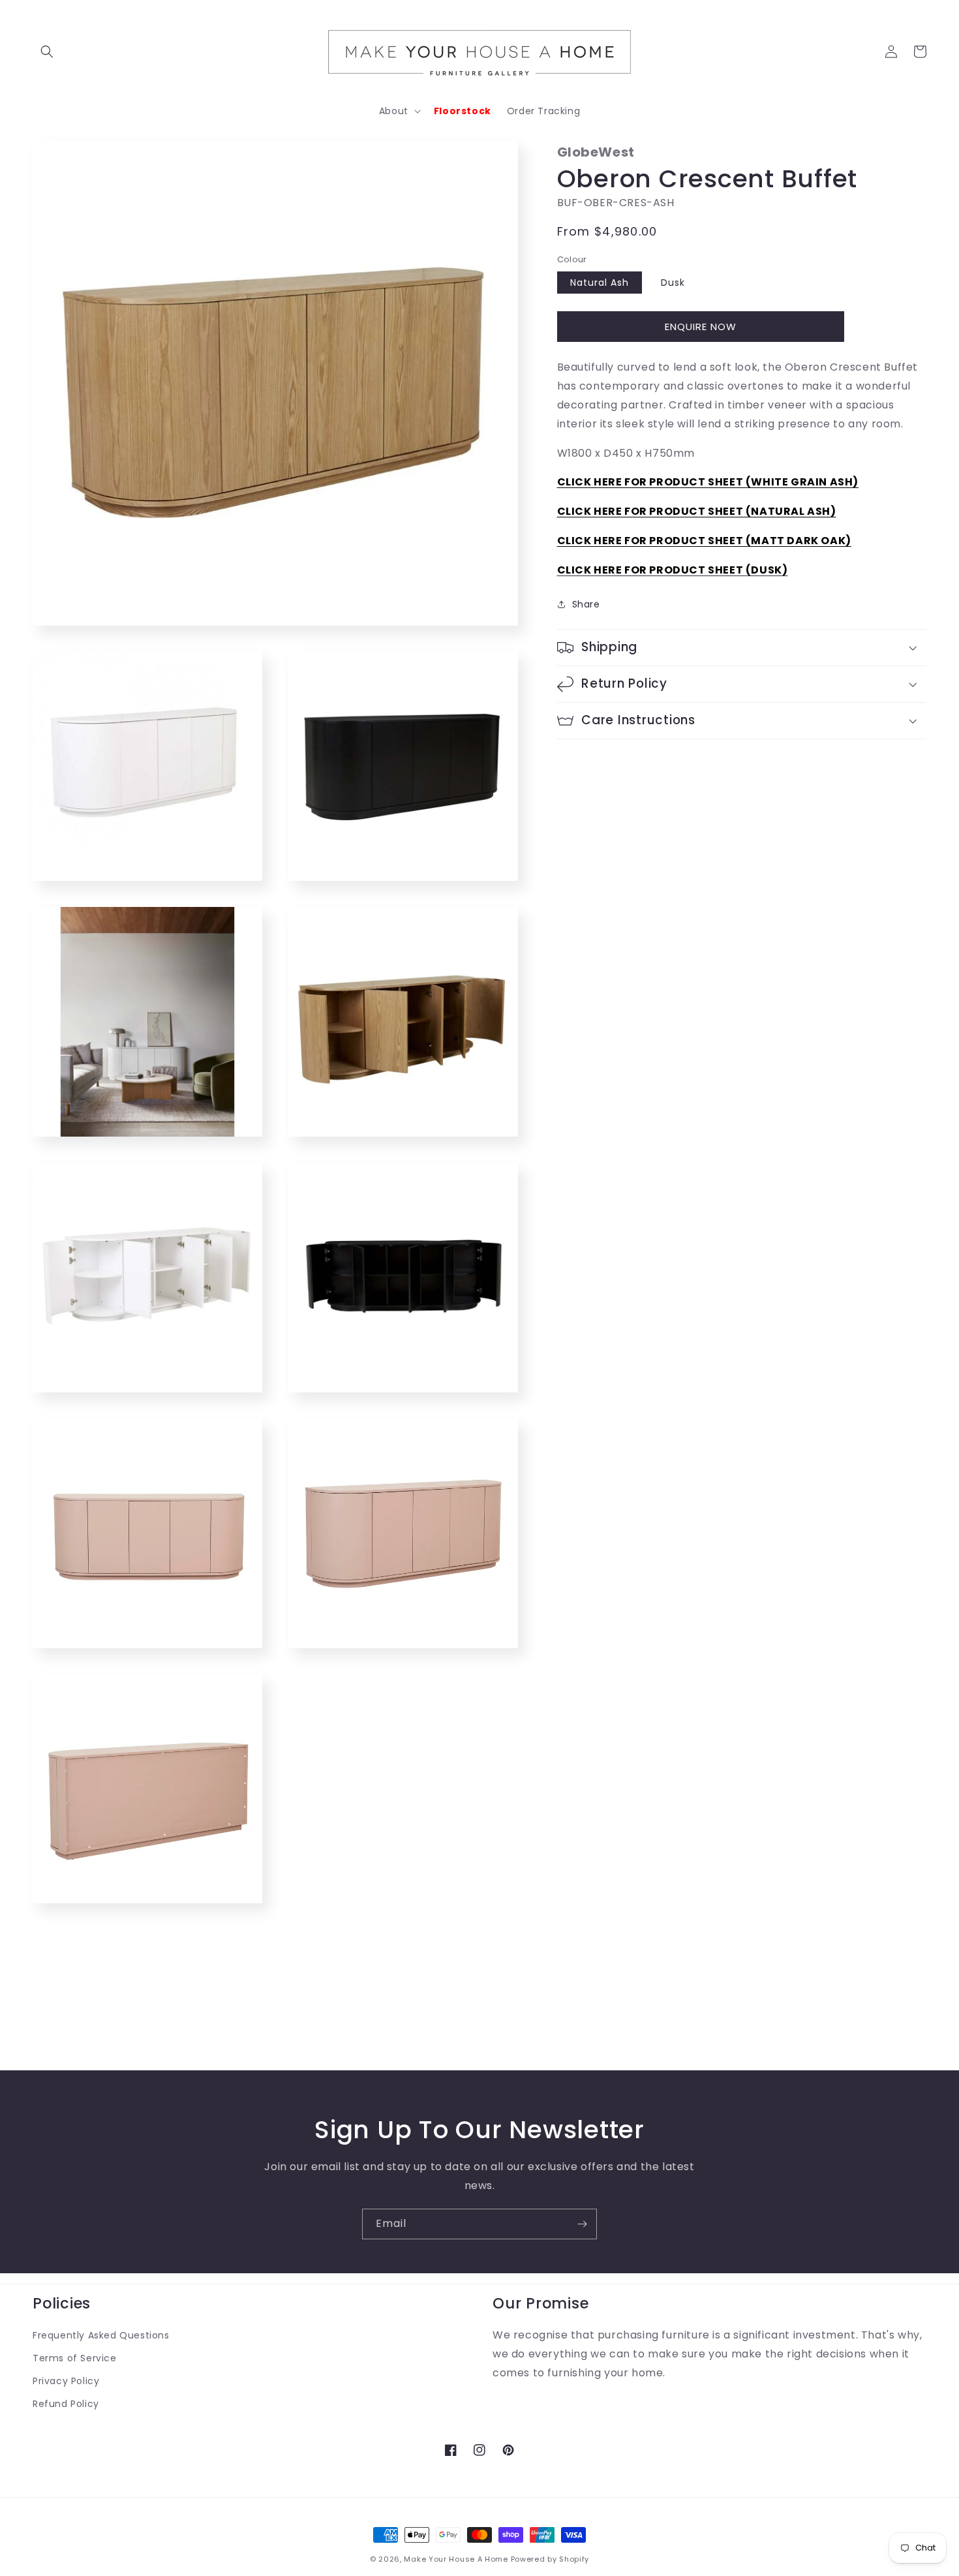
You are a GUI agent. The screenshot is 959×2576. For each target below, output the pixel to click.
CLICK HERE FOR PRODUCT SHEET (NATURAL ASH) (697, 511)
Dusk (673, 283)
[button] (47, 52)
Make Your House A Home (456, 2559)
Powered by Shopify (550, 2559)
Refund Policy (66, 2404)
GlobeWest (596, 152)
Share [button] (586, 604)
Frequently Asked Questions (101, 2335)
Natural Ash (600, 283)
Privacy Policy (66, 2381)
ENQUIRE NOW (701, 327)
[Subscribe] (582, 2224)
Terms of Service (75, 2358)
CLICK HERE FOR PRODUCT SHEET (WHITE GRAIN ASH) (708, 482)
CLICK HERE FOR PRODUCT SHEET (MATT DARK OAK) (704, 541)
